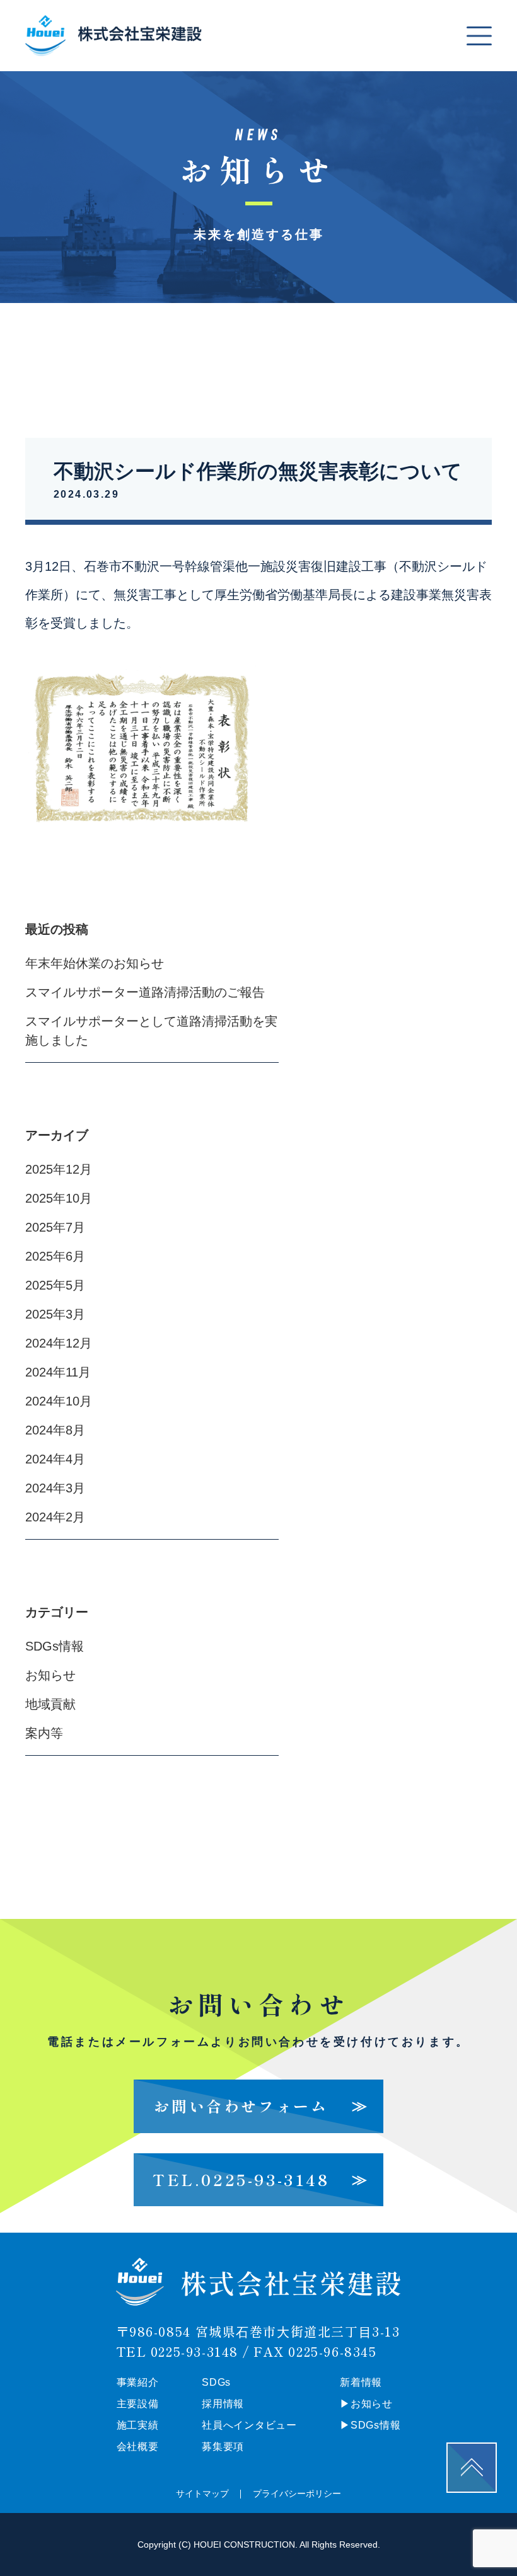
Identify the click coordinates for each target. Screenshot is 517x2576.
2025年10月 (59, 1198)
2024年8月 (55, 1430)
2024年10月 (59, 1401)
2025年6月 (55, 1256)
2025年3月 (55, 1314)
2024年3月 (55, 1488)
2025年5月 (55, 1285)
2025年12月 (59, 1169)
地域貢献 (50, 1704)
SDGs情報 (55, 1646)
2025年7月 (55, 1227)
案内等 (44, 1733)
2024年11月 (58, 1372)
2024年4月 (55, 1459)
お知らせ (50, 1675)
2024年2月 (55, 1517)
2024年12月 (59, 1343)
